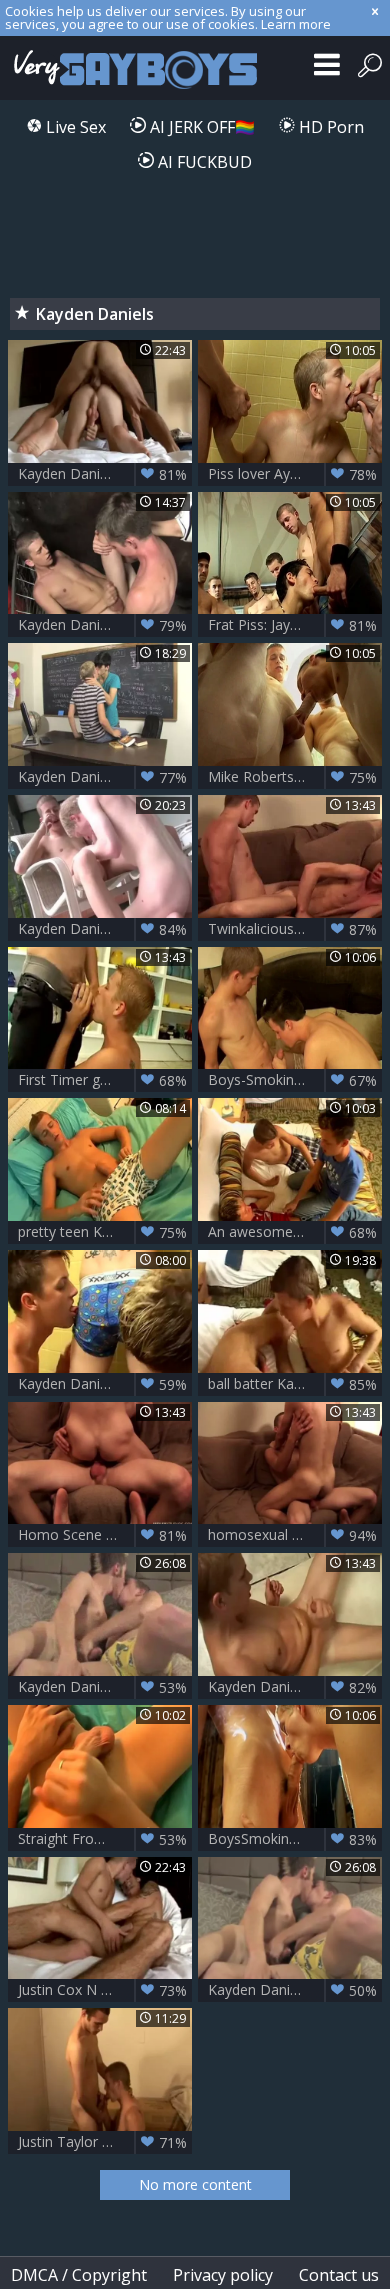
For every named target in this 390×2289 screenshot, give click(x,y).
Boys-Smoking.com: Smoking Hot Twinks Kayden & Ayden (295, 1080)
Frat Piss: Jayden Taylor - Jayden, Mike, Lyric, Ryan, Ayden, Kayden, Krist (295, 625)
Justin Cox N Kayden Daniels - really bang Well (105, 1990)
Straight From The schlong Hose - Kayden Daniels (105, 1839)
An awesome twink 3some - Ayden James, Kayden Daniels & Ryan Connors (295, 1232)
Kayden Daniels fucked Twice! (105, 1687)
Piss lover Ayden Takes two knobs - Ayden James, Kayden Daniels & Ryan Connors (295, 474)
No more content (195, 2184)
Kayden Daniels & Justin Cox (105, 474)
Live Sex (74, 127)
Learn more (296, 24)
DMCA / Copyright (79, 2275)
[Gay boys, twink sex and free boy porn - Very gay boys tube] (132, 68)
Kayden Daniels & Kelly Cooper (295, 1687)
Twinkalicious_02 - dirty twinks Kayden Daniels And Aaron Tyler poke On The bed (295, 929)
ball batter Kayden (292, 1384)
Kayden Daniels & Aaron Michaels (105, 929)
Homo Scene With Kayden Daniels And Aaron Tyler (105, 1535)
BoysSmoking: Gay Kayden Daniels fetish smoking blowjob (295, 1839)
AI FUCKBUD (203, 162)
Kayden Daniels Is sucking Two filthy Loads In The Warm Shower (105, 1384)
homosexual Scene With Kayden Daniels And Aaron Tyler (295, 1535)
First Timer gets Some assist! (105, 1080)
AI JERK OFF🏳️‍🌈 (200, 127)
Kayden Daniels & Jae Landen (105, 777)
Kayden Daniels (292, 1990)
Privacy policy (223, 2275)
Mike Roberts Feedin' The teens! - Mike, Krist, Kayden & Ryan (295, 777)
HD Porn (329, 127)
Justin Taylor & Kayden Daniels (105, 2142)
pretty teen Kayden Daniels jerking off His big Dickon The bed (105, 1232)
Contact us (339, 2275)
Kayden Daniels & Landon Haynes (105, 625)
